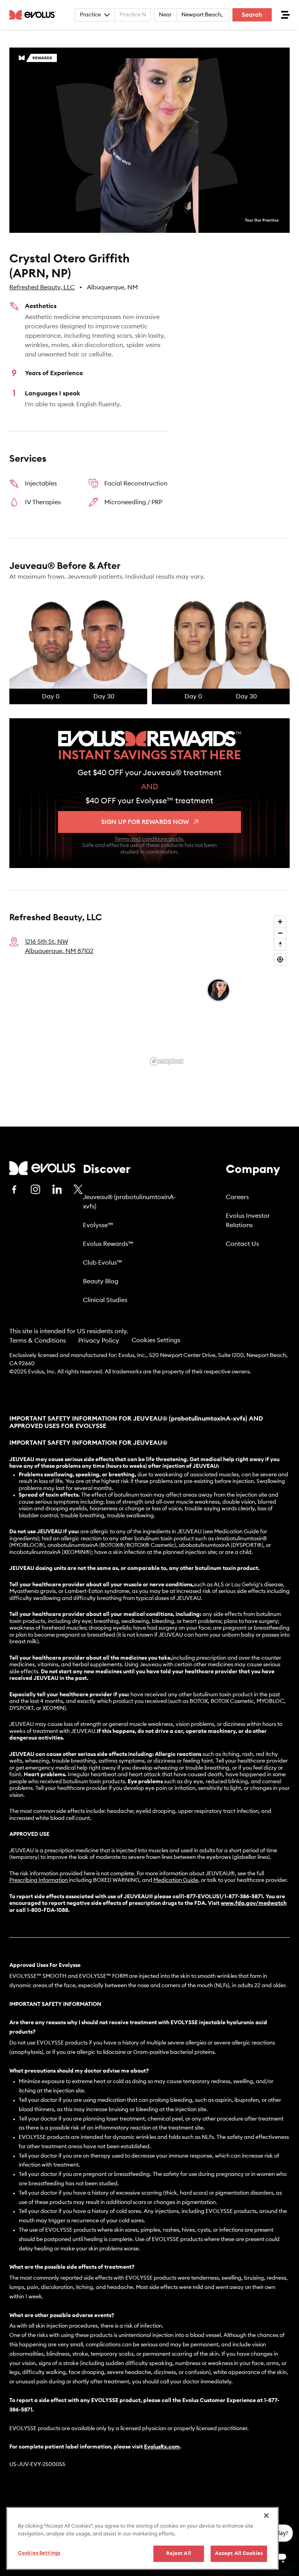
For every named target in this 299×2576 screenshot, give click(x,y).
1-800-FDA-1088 (47, 1910)
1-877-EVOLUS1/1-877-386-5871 (222, 1897)
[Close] (266, 2516)
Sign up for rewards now (145, 822)
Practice (90, 15)
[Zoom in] (280, 922)
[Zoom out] (280, 933)
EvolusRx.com (162, 2447)
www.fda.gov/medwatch (254, 1903)
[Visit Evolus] (42, 1168)
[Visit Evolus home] (35, 15)
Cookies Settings (156, 1340)
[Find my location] (280, 959)
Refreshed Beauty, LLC (42, 287)
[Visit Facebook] (14, 1189)
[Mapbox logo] (167, 1061)
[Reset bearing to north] (280, 944)
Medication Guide (176, 1880)
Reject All (179, 2554)
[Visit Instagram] (35, 1189)
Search (252, 15)
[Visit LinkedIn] (57, 1189)
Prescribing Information (39, 1880)
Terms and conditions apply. (149, 839)
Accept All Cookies (239, 2554)
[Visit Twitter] (78, 1190)
